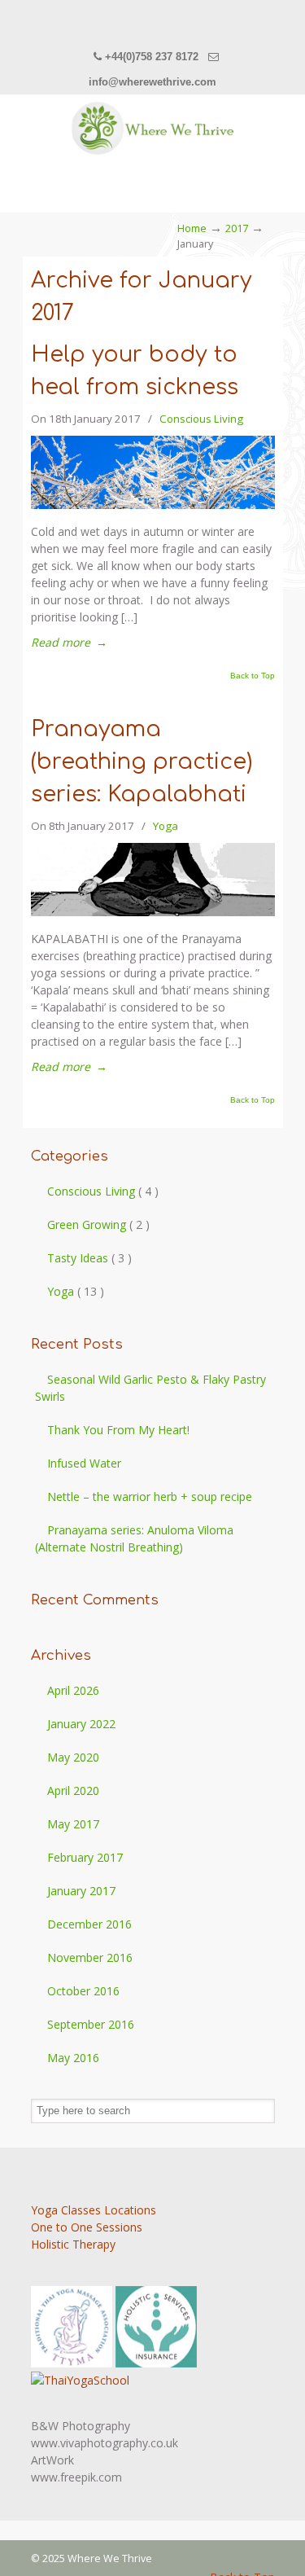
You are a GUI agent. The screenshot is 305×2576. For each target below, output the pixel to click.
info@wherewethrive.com (152, 82)
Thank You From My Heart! (118, 1430)
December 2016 (89, 1924)
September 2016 (91, 2024)
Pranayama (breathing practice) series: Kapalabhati (142, 762)
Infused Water (84, 1463)
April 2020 (73, 1790)
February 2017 (85, 1857)
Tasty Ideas (89, 1258)
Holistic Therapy (73, 2244)
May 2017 (73, 1824)
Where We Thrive (153, 128)
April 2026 (73, 1690)
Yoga (166, 826)
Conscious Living (201, 419)
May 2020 (73, 1757)
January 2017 (81, 1891)
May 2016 (73, 2058)
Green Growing (98, 1224)
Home (192, 228)
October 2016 (83, 1991)
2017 (237, 228)
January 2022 (81, 1724)
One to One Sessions (87, 2227)
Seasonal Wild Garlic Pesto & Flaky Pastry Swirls (150, 1388)
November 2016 (90, 1957)
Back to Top (253, 676)
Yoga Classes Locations (94, 2210)
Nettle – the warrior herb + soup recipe (150, 1496)
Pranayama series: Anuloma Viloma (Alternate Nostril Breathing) (134, 1538)
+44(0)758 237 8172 (152, 57)
